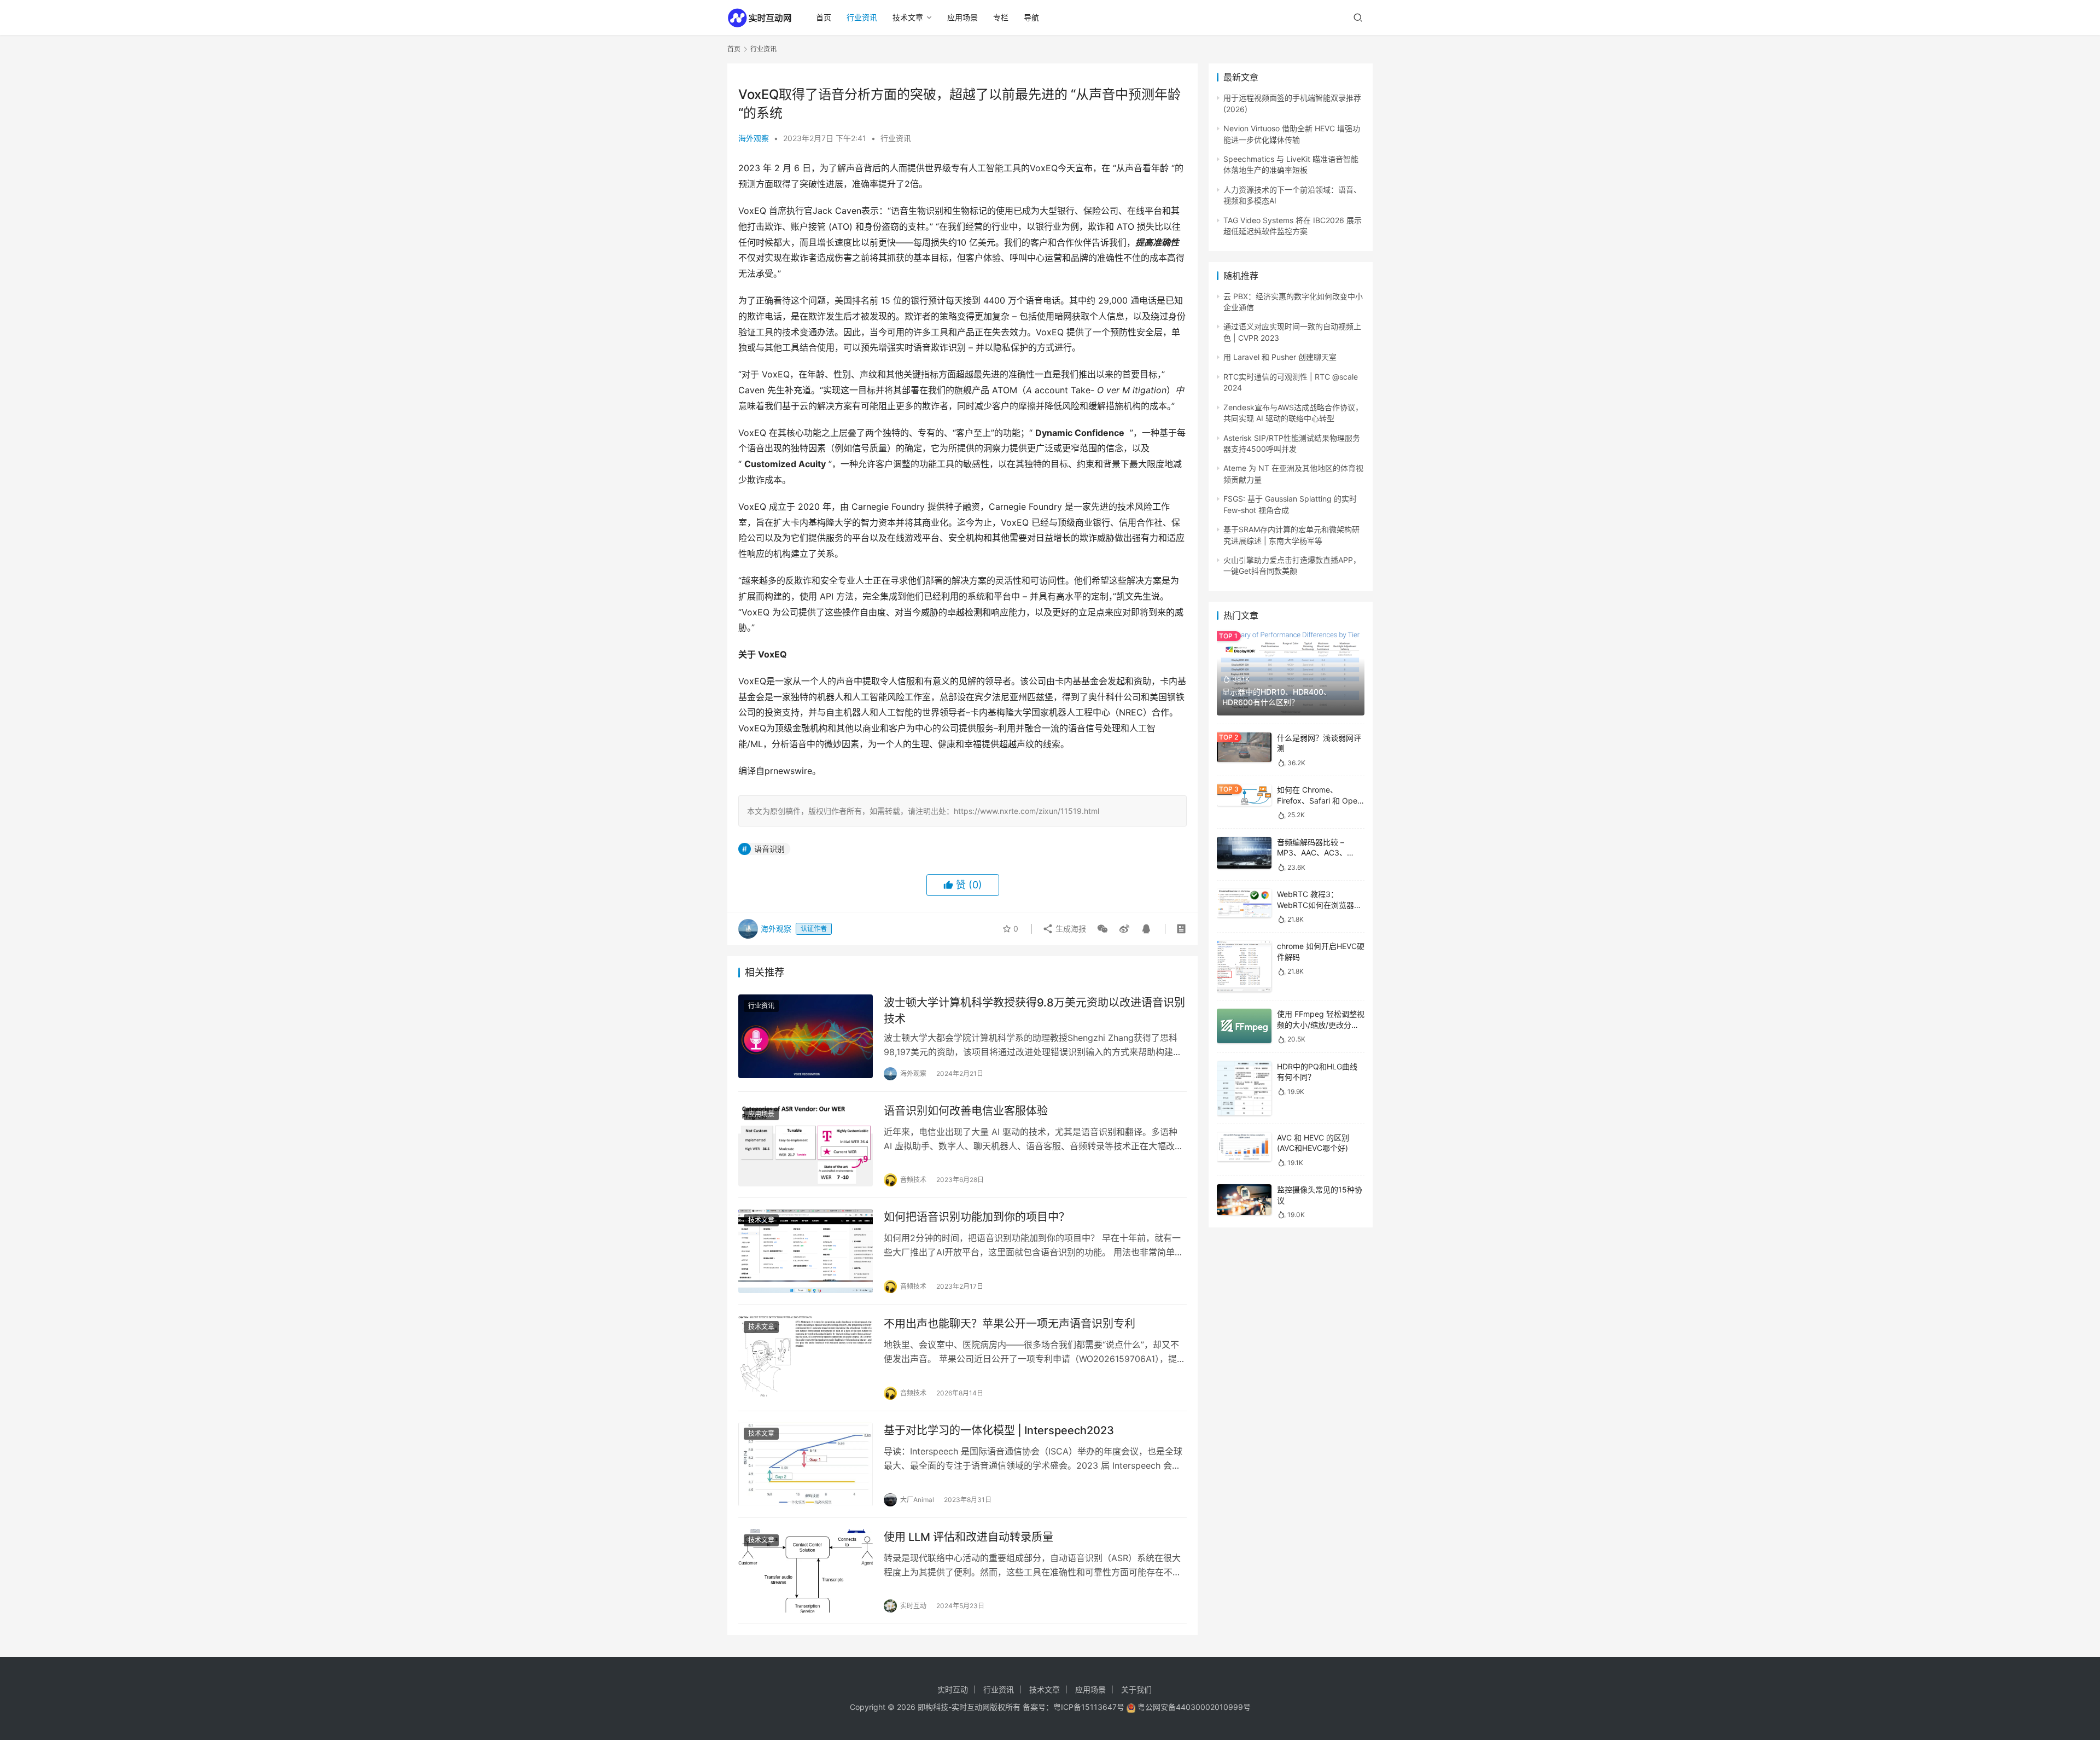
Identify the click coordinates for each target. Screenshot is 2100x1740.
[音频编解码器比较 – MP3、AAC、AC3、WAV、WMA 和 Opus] (1244, 853)
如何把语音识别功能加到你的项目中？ (977, 1217)
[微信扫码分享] (1102, 929)
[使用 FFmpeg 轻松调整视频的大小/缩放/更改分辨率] (1244, 1026)
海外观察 (754, 138)
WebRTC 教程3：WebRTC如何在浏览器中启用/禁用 (1319, 905)
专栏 (1001, 17)
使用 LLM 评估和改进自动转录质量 (969, 1537)
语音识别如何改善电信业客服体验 (966, 1111)
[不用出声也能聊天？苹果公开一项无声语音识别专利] (806, 1358)
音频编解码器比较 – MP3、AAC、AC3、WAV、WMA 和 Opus (1314, 853)
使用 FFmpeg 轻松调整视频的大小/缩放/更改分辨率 (1321, 1025)
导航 (1031, 17)
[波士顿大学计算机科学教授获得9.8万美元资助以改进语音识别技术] (806, 1037)
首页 (824, 17)
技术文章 (908, 17)
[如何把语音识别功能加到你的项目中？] (806, 1251)
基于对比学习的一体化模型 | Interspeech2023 (999, 1430)
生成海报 (1070, 929)
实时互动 (953, 1689)
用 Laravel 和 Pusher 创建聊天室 (1280, 357)
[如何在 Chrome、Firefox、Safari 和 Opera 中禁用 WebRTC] (1244, 795)
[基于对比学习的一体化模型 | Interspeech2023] (806, 1464)
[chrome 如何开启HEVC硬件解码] (1244, 966)
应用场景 (962, 17)
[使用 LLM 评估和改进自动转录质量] (806, 1571)
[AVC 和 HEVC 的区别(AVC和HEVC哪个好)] (1244, 1147)
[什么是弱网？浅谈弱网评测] (1244, 747)
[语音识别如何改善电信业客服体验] (806, 1145)
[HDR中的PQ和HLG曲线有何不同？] (1244, 1088)
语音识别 (769, 849)
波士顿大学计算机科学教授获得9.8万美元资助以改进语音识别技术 (1034, 1011)
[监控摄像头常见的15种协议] (1244, 1200)
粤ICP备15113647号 (1089, 1707)
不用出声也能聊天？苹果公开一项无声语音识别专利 (1010, 1324)
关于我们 (1136, 1689)
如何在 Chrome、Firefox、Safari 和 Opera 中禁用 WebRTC (1321, 800)
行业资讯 (862, 17)
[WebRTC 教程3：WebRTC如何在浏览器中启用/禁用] (1244, 903)
